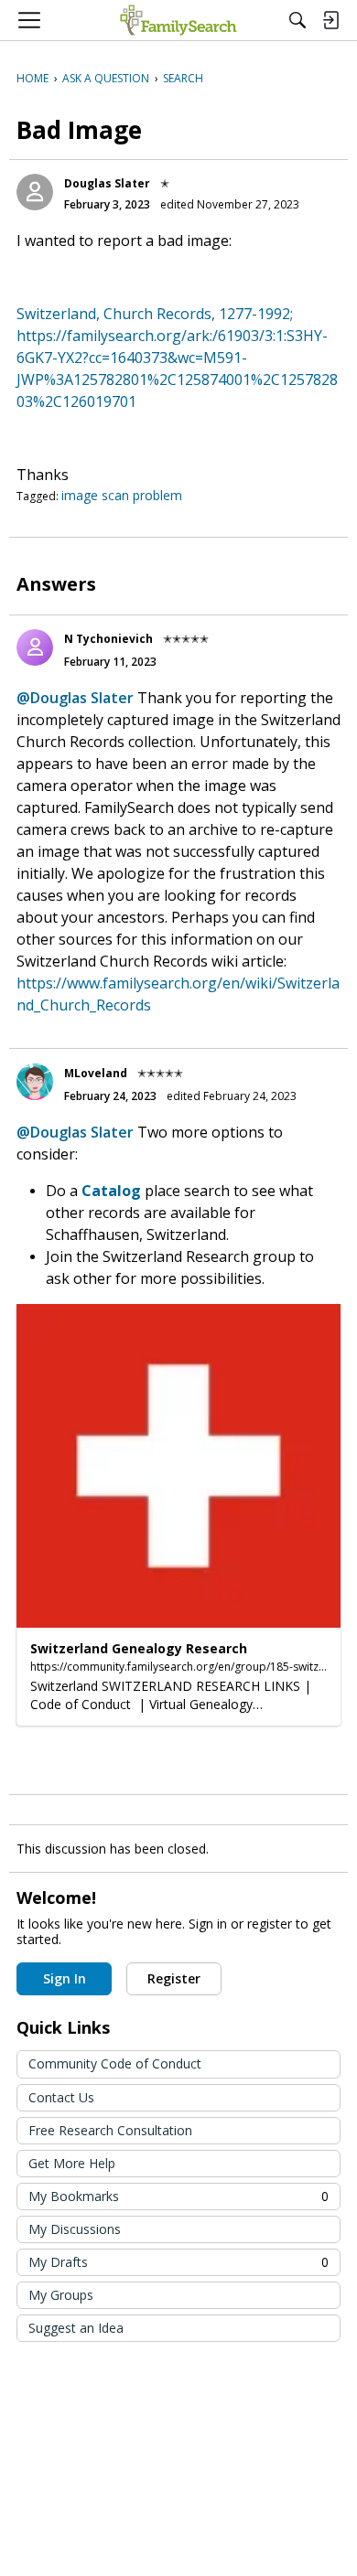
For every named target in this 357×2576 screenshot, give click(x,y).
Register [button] (174, 1978)
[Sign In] (330, 20)
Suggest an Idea (76, 2328)
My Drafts (178, 2262)
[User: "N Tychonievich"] (35, 647)
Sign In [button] (65, 1978)
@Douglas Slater (75, 698)
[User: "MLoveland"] (35, 1082)
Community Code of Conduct (115, 2063)
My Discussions (75, 2229)
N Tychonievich (108, 639)
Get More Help (72, 2163)
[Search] (297, 20)
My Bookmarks (178, 2196)
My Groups (61, 2295)
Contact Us (61, 2097)
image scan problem (122, 495)
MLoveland (96, 1073)
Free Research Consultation (110, 2130)
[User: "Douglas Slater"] (35, 192)
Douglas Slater (107, 183)
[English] (178, 20)
